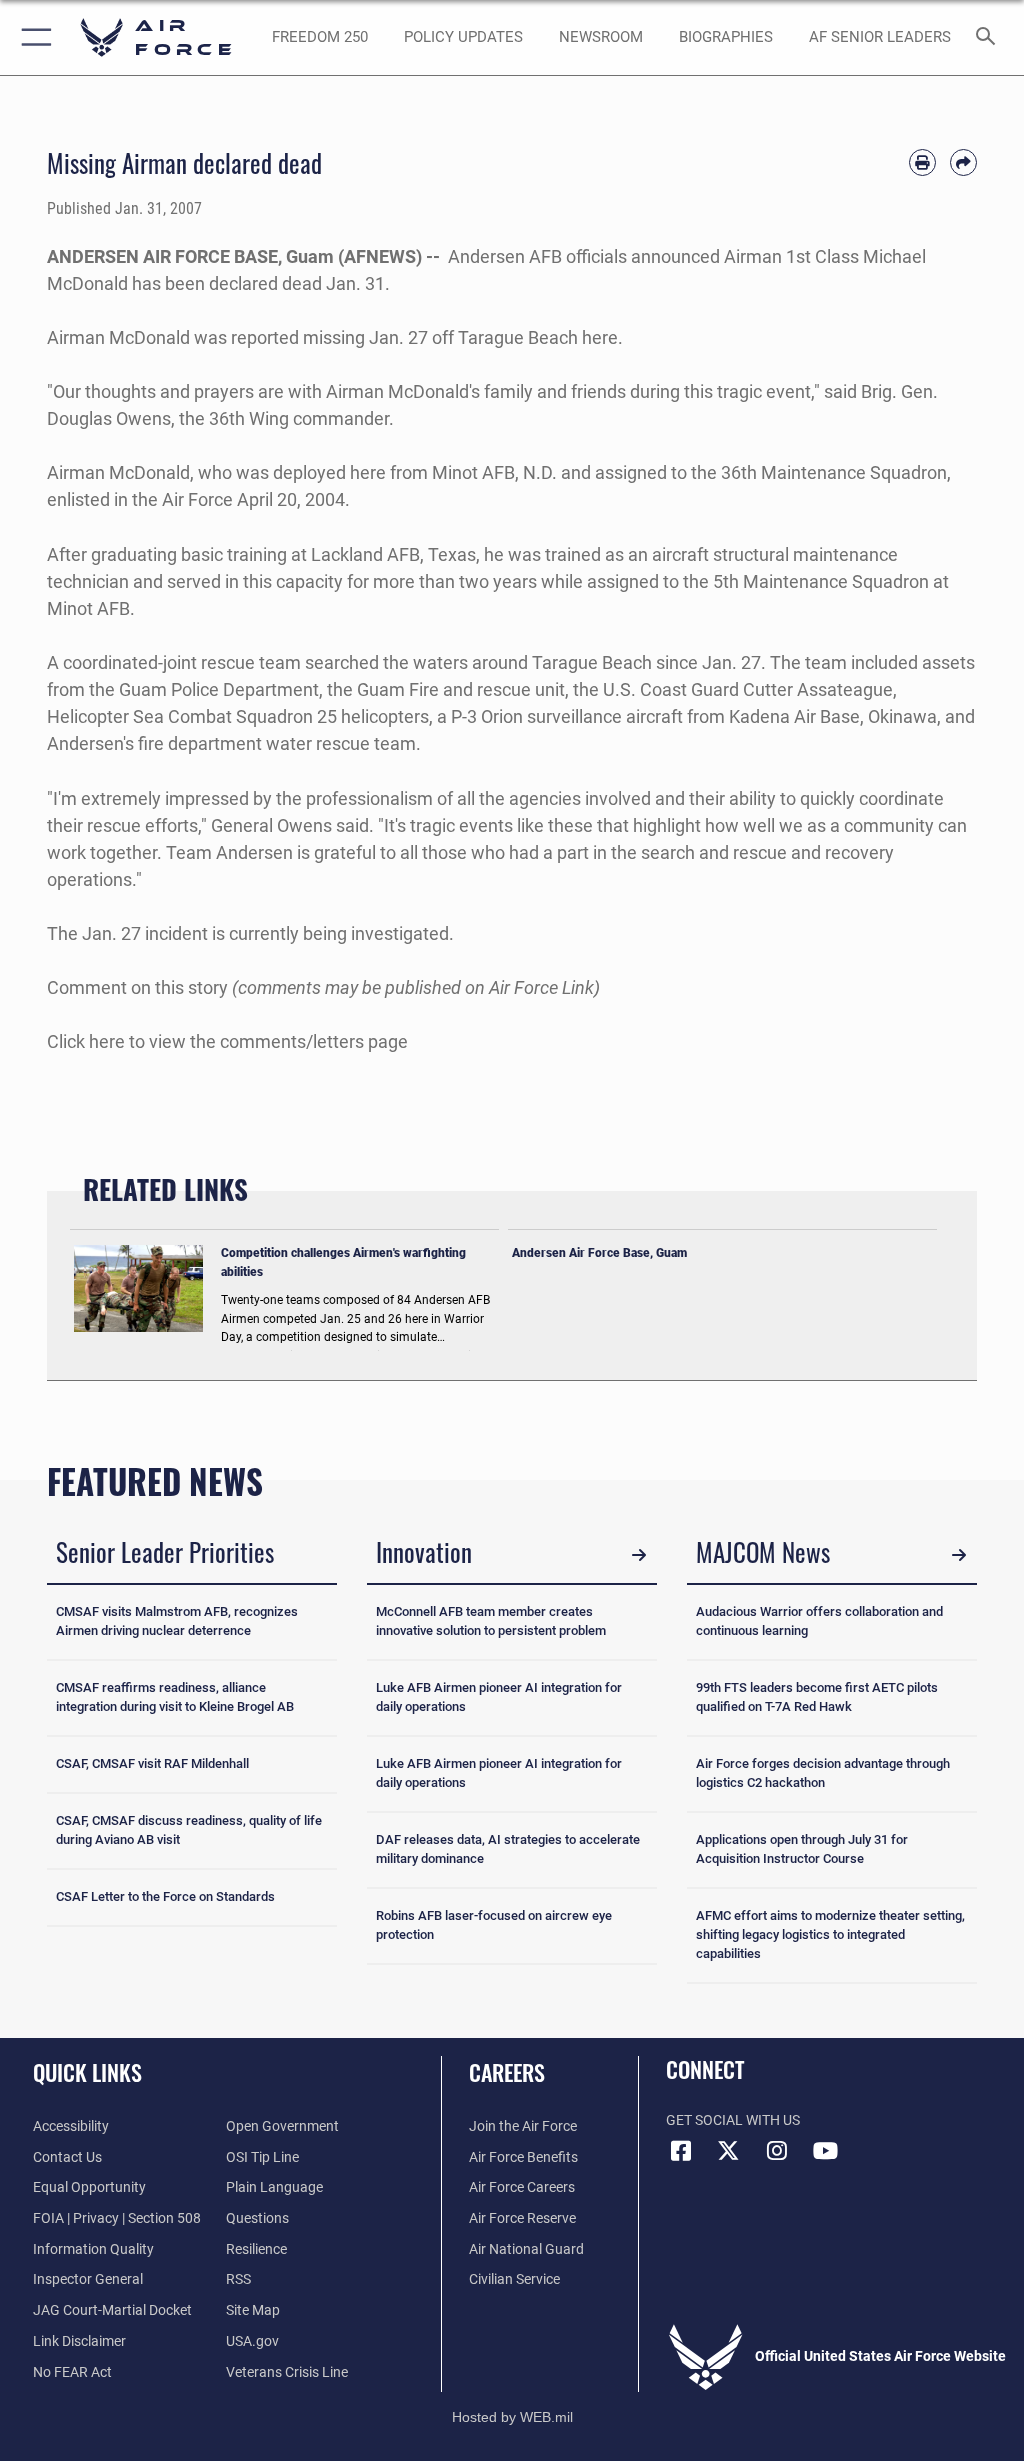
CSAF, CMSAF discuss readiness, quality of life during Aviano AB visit (189, 1830)
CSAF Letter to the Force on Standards (165, 1896)
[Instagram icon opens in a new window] (777, 2151)
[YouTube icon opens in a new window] (825, 2151)
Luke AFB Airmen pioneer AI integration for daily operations (499, 1697)
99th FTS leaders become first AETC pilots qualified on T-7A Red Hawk (817, 1697)
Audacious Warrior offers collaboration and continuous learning (819, 1621)
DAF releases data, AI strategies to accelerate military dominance (508, 1849)
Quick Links (87, 2072)
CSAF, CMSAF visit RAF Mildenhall (152, 1763)
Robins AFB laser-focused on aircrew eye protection (494, 1925)
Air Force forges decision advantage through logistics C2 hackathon (823, 1773)
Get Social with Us (733, 2120)
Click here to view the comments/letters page (227, 1041)
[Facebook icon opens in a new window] (681, 2151)
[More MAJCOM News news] (959, 1555)
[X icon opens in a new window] (729, 2151)
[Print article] (922, 162)
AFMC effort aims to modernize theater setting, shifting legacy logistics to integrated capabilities (830, 1934)
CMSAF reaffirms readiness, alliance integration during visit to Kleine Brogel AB (175, 1697)
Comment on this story (137, 987)
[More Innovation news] (639, 1555)
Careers (507, 2072)
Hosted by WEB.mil (512, 2417)
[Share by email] (963, 162)
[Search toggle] (989, 37)
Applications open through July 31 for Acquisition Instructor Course (802, 1849)
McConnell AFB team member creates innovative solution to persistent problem (491, 1621)
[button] (32, 37)
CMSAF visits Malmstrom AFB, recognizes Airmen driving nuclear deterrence (177, 1621)
